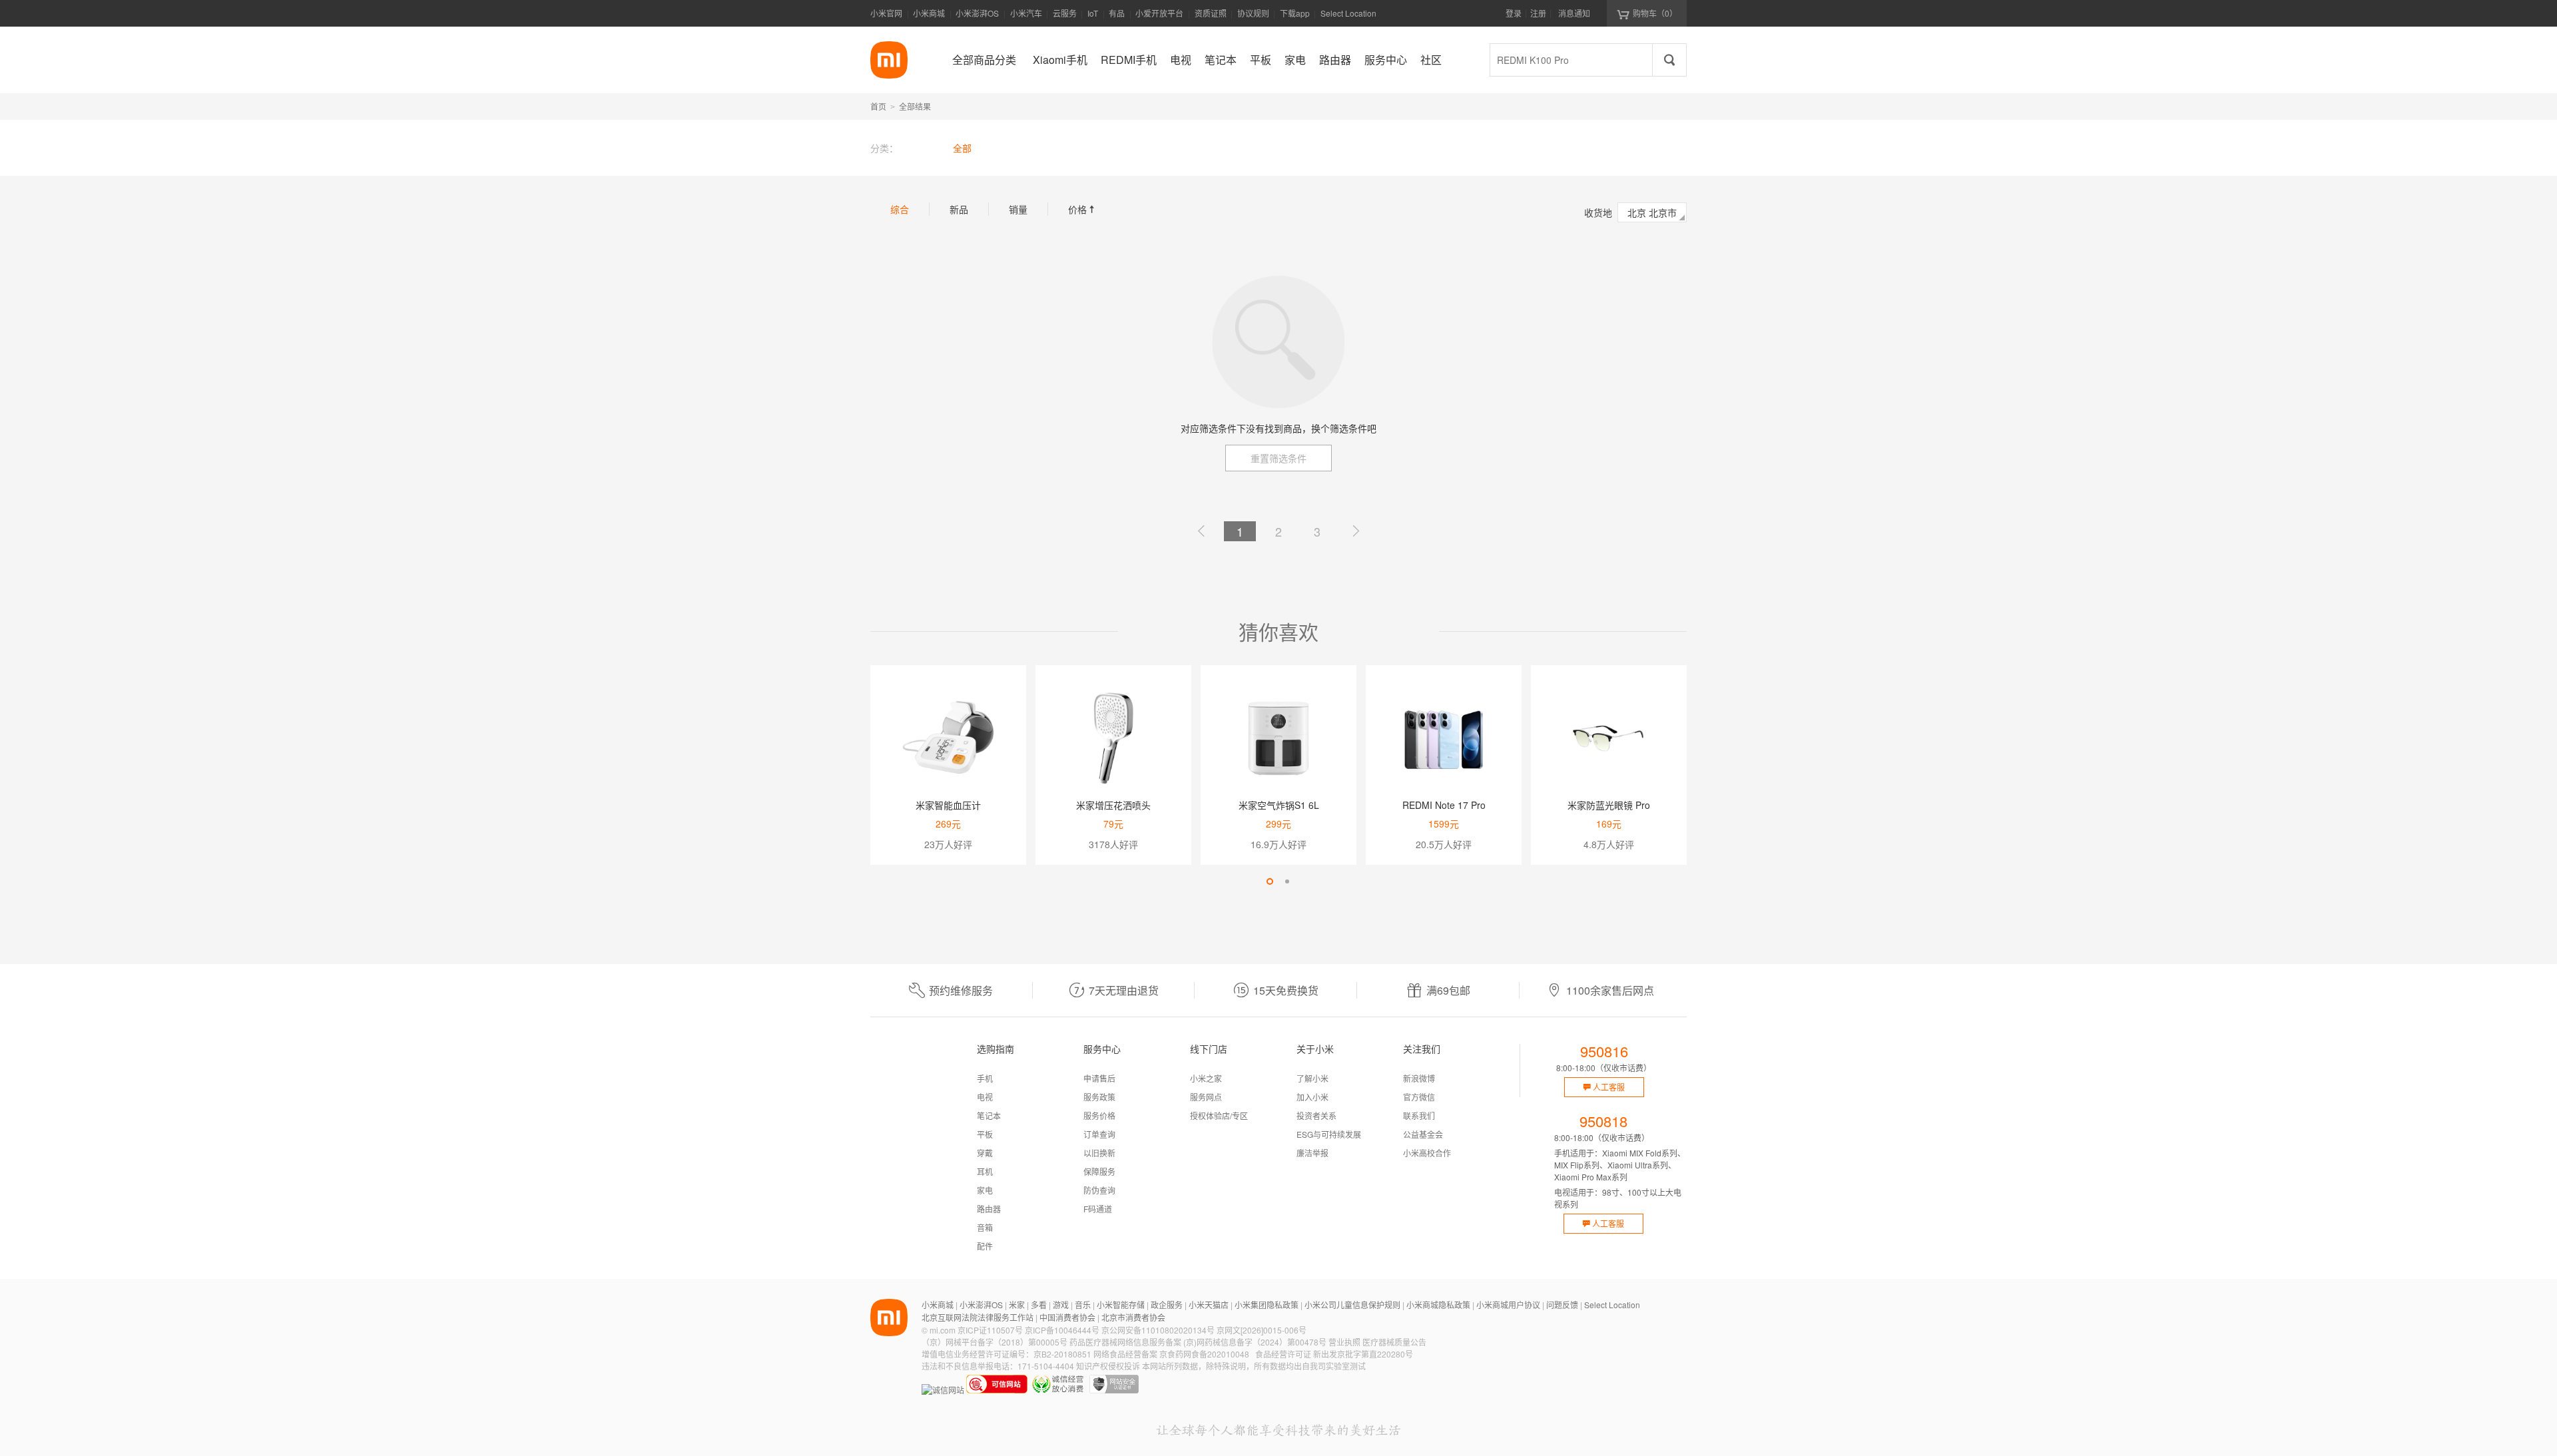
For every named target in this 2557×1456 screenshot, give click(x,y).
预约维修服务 (961, 990)
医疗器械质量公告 (1394, 1342)
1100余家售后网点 (1610, 990)
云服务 (1065, 13)
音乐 (1083, 1305)
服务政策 (1099, 1097)
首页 (878, 106)
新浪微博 (1419, 1078)
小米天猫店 (1209, 1305)
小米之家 (1206, 1078)
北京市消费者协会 (1133, 1317)
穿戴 (985, 1153)
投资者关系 (1316, 1115)
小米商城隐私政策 (1438, 1305)
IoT (1093, 13)
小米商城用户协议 (1508, 1305)
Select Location (1348, 13)
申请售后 (1099, 1078)
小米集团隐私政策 (1267, 1305)
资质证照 (1211, 13)
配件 (985, 1246)
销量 (1018, 209)
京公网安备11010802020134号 (1158, 1330)
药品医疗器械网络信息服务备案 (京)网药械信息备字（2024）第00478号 (1198, 1342)
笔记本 (989, 1115)
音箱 (985, 1227)
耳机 (985, 1171)
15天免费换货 (1286, 990)
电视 (985, 1097)
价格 (1083, 209)
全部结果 (915, 106)
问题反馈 (1562, 1305)
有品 (1117, 13)
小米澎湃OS (977, 13)
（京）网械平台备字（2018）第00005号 (994, 1342)
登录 (1514, 13)
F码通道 (1098, 1209)
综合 (900, 209)
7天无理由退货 (1124, 990)
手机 (985, 1078)
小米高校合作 (1427, 1153)
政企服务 (1167, 1305)
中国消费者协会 (1067, 1317)
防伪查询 (1099, 1190)
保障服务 (1099, 1171)
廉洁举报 (1312, 1153)
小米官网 (886, 13)
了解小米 (1312, 1078)
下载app (1295, 17)
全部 (962, 148)
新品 (959, 209)
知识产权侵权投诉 (1108, 1366)
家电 (985, 1190)
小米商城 (929, 13)
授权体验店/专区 (1219, 1115)
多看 (1039, 1305)
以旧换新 (1099, 1153)
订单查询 (1099, 1134)
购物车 (1655, 13)
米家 (1017, 1305)
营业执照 (1344, 1342)
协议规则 (1253, 13)
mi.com (943, 1330)
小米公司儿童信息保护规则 (1352, 1305)
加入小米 (1312, 1097)
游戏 (1061, 1305)
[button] (1270, 881)
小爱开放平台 (1159, 13)
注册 (1538, 13)
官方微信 (1419, 1097)
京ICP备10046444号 (1062, 1330)
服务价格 (1099, 1115)
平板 (985, 1134)
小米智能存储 (1121, 1305)
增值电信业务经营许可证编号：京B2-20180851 (1006, 1354)
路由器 (989, 1209)
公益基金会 (1423, 1134)
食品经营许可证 (1283, 1354)
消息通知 (1574, 13)
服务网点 (1206, 1097)
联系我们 (1419, 1115)
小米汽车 (1026, 13)
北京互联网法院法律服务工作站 (978, 1317)
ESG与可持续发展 (1329, 1134)
